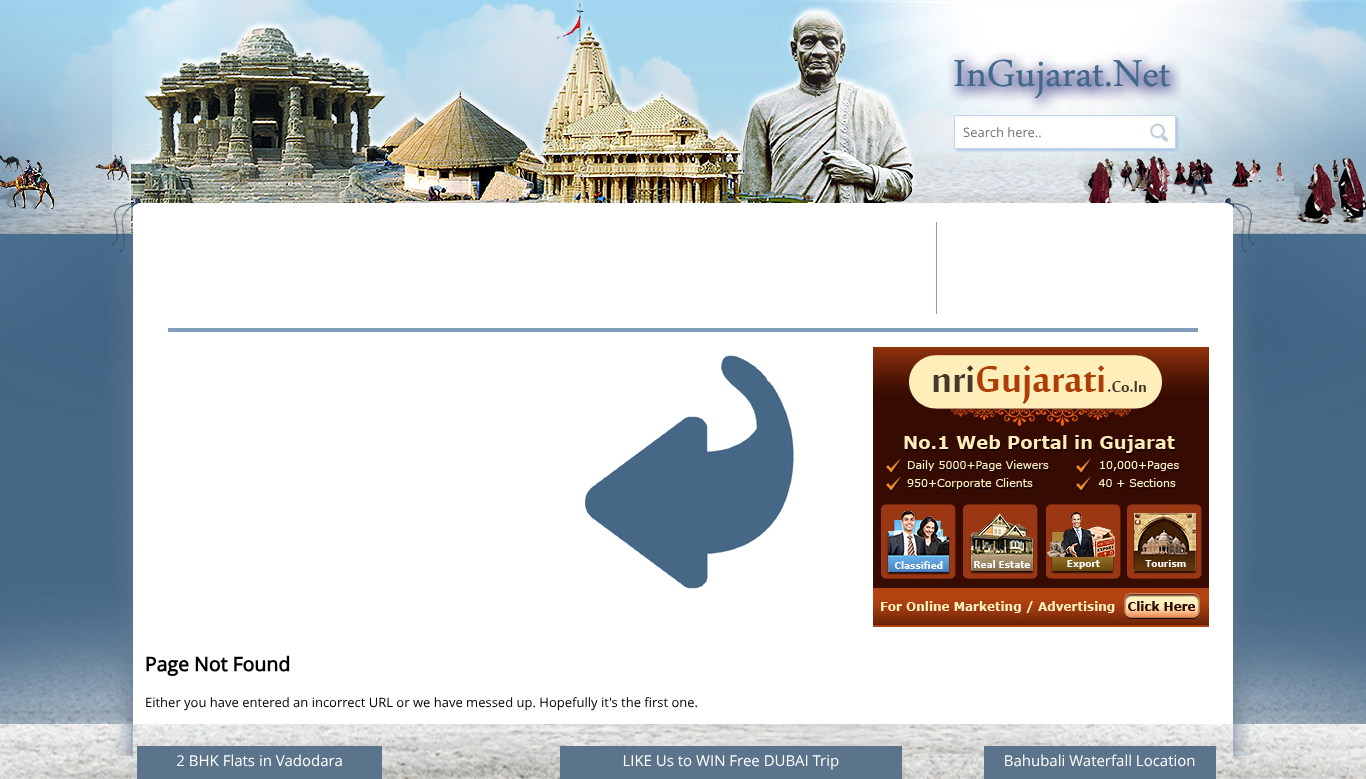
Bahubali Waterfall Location (1100, 761)
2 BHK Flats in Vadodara (259, 761)
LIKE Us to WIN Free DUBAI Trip (730, 761)
